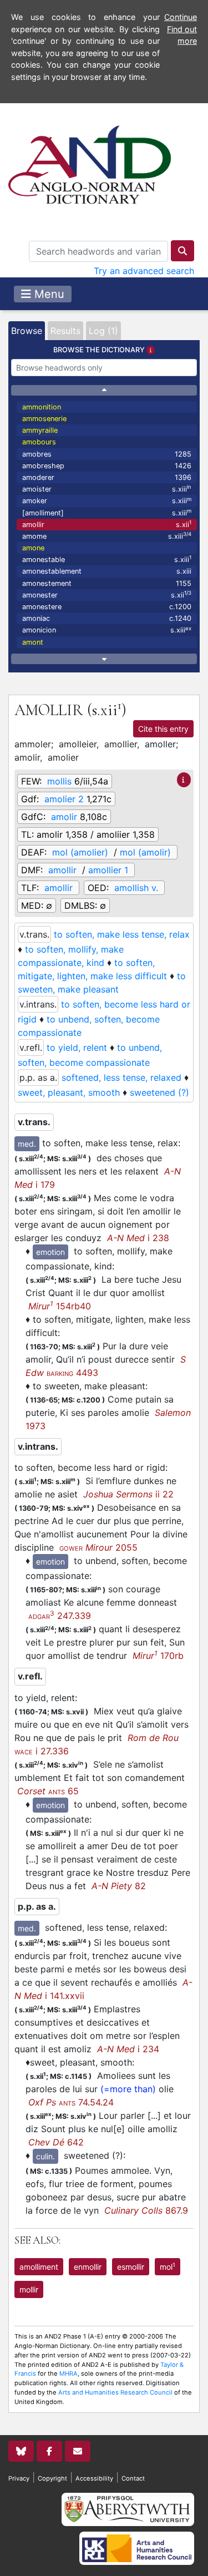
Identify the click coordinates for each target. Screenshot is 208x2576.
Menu (48, 294)
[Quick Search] (182, 251)
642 (56, 2142)
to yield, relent (77, 1047)
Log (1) (103, 331)
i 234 (128, 2049)
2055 (98, 1547)
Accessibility (94, 2478)
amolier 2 (64, 799)
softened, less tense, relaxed (121, 1077)
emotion (50, 1252)
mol (168, 2266)
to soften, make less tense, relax (122, 934)
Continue (181, 17)
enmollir (88, 2267)
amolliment (39, 2267)
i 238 (138, 1238)
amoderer (107, 477)
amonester (107, 594)
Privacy (19, 2478)
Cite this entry (163, 729)
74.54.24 (71, 2102)
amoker (107, 501)
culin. (45, 2156)
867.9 (146, 2210)
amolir (64, 817)
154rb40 (60, 1306)
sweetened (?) (159, 1092)
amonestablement (107, 571)
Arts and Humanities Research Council (115, 2392)
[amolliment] (107, 512)
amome (107, 536)
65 (48, 1791)
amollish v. (136, 888)
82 (119, 1886)
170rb (158, 1656)
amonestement (107, 583)
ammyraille (40, 430)
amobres (107, 454)
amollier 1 (108, 870)
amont (33, 642)
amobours (39, 442)
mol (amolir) (145, 852)
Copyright (52, 2478)
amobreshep (107, 466)
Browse (27, 331)
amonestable (107, 559)
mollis (59, 781)
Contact (133, 2478)
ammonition (42, 407)
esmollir (131, 2267)
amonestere (107, 607)
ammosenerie (44, 419)
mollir (29, 2289)
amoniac (107, 618)
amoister (107, 489)
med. (27, 1144)
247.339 (60, 1616)
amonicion (107, 630)
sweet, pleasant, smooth (69, 1092)
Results (65, 331)
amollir (107, 524)
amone (33, 548)
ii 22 (128, 1494)
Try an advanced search (144, 271)
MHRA (69, 2373)
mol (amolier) (80, 852)
